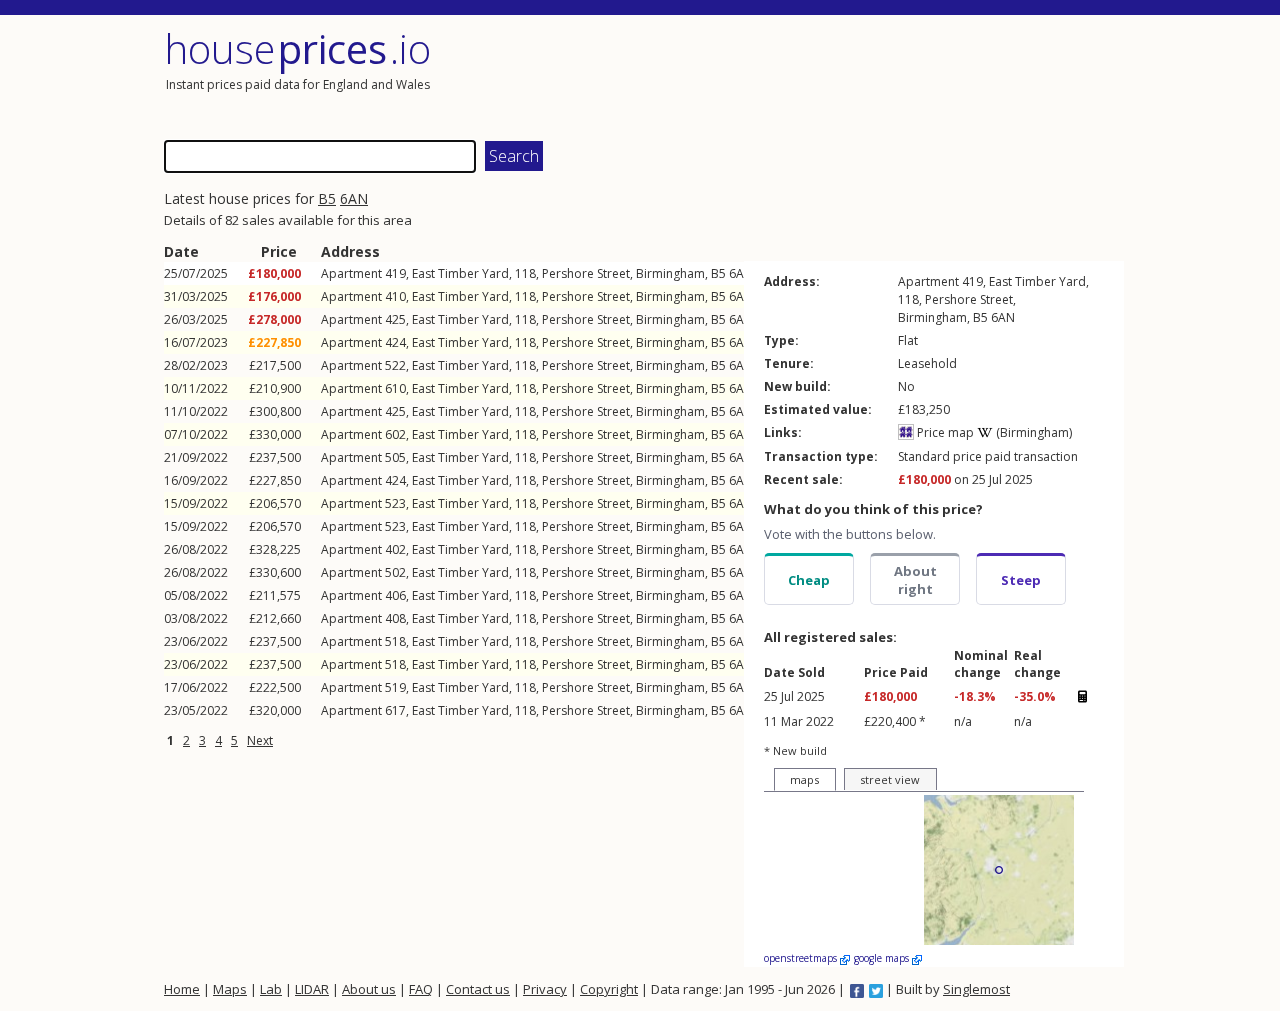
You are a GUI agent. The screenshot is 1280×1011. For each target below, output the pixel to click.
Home (182, 989)
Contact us (478, 989)
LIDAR (312, 989)
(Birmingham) (1032, 432)
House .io (297, 48)
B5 (327, 198)
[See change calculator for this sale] (1082, 696)
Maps (230, 989)
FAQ (421, 989)
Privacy (545, 989)
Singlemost (976, 989)
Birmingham (670, 273)
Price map (944, 432)
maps (804, 779)
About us (369, 989)
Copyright (609, 989)
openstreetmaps (802, 958)
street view (890, 779)
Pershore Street (586, 273)
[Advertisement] (884, 75)
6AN (354, 198)
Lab (271, 989)
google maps (883, 958)
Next (260, 740)
